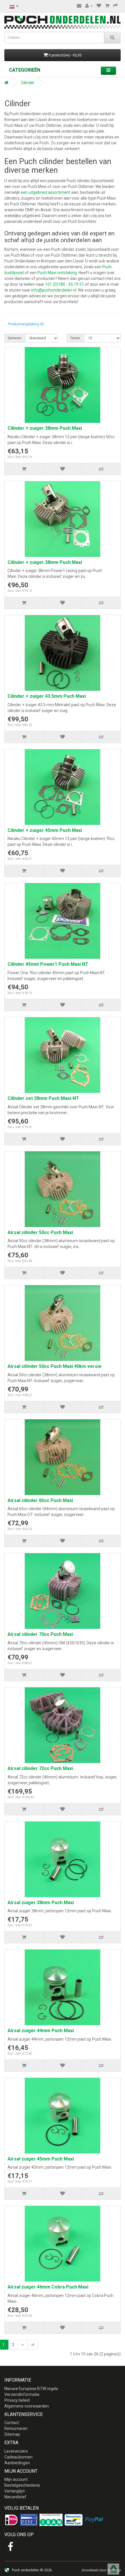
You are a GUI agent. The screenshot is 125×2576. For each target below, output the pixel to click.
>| (33, 2345)
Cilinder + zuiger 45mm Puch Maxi (45, 830)
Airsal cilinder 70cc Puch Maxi (40, 1634)
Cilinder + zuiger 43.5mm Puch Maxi (47, 696)
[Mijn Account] (89, 6)
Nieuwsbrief (15, 2497)
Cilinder (28, 83)
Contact (12, 2423)
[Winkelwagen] (107, 6)
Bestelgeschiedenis (22, 2485)
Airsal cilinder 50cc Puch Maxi (40, 1232)
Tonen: (75, 338)
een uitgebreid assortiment (45, 192)
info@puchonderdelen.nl (54, 290)
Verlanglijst (15, 2491)
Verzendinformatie (22, 2394)
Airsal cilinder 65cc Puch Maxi (40, 1500)
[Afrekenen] (115, 6)
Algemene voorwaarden (27, 2406)
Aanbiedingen (17, 2463)
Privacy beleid (17, 2400)
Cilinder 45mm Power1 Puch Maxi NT (48, 964)
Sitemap (12, 2434)
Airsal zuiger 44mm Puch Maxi (41, 2031)
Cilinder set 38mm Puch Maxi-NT (43, 1098)
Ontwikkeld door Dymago (101, 2570)
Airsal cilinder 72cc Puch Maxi (40, 1768)
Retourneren (16, 2428)
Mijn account (16, 2479)
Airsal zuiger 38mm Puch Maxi (41, 1903)
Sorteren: (15, 338)
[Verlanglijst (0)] (99, 6)
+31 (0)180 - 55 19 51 (65, 284)
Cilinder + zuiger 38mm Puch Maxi (45, 428)
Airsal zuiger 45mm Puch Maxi (41, 2159)
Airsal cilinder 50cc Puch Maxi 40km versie (55, 1366)
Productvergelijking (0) (26, 324)
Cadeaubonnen (18, 2457)
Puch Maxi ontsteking (57, 273)
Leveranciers (16, 2451)
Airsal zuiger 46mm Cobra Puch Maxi (48, 2287)
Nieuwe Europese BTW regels (31, 2389)
